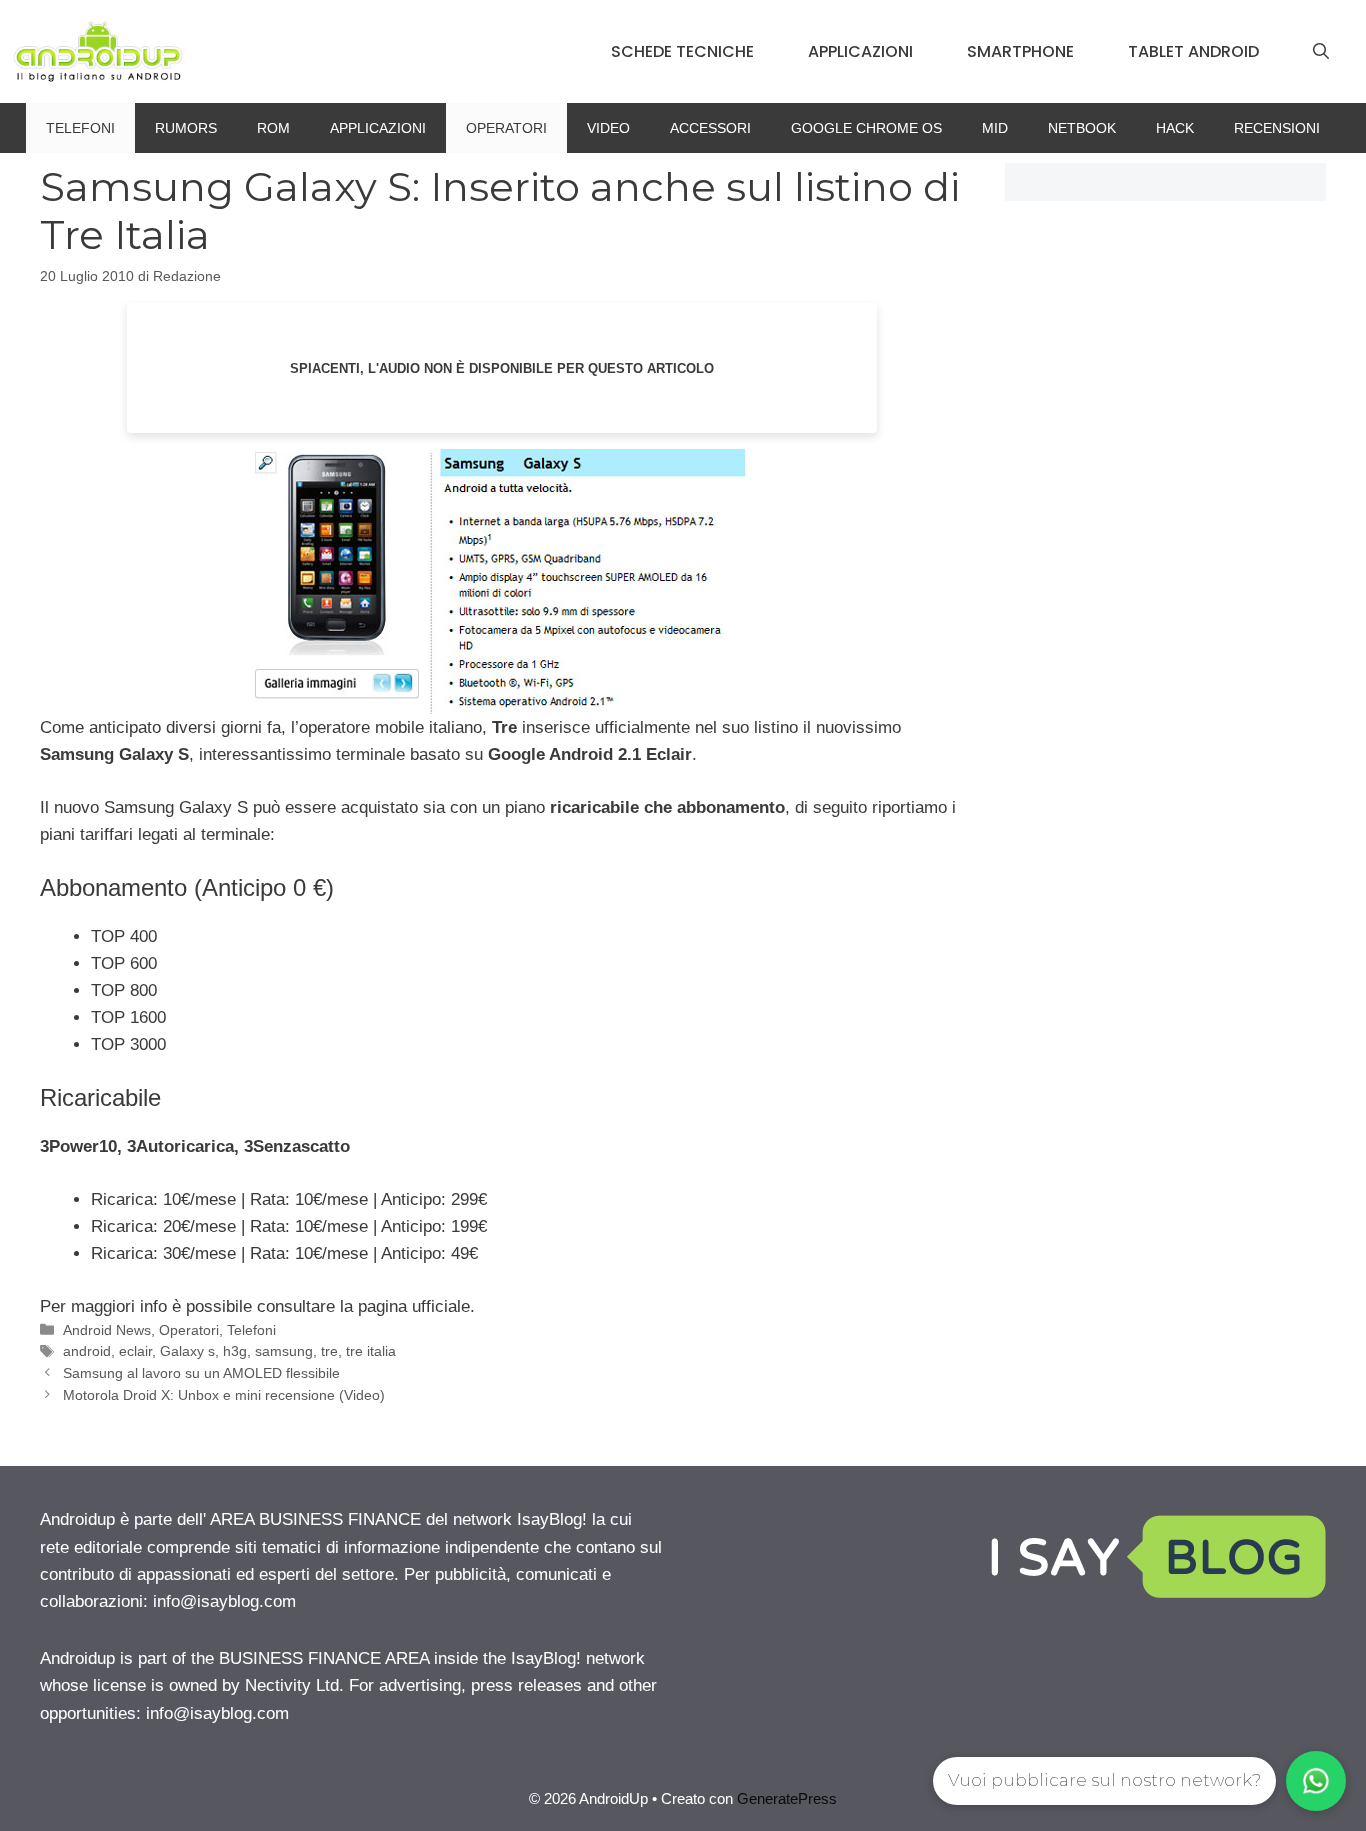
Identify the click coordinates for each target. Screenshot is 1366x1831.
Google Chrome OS (866, 128)
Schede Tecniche (682, 51)
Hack (1175, 128)
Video (608, 128)
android (87, 1351)
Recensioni (1277, 128)
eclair (135, 1351)
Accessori (710, 128)
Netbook (1082, 128)
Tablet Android (1193, 51)
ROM (273, 128)
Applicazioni (860, 51)
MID (995, 128)
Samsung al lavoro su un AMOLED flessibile (201, 1373)
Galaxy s (187, 1351)
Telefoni (80, 128)
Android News (107, 1330)
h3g (235, 1351)
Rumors (186, 128)
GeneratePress (787, 1798)
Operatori (506, 128)
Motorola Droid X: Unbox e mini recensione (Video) (224, 1395)
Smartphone (1020, 51)
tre (329, 1351)
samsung (284, 1351)
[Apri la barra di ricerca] (1321, 52)
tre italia (371, 1351)
